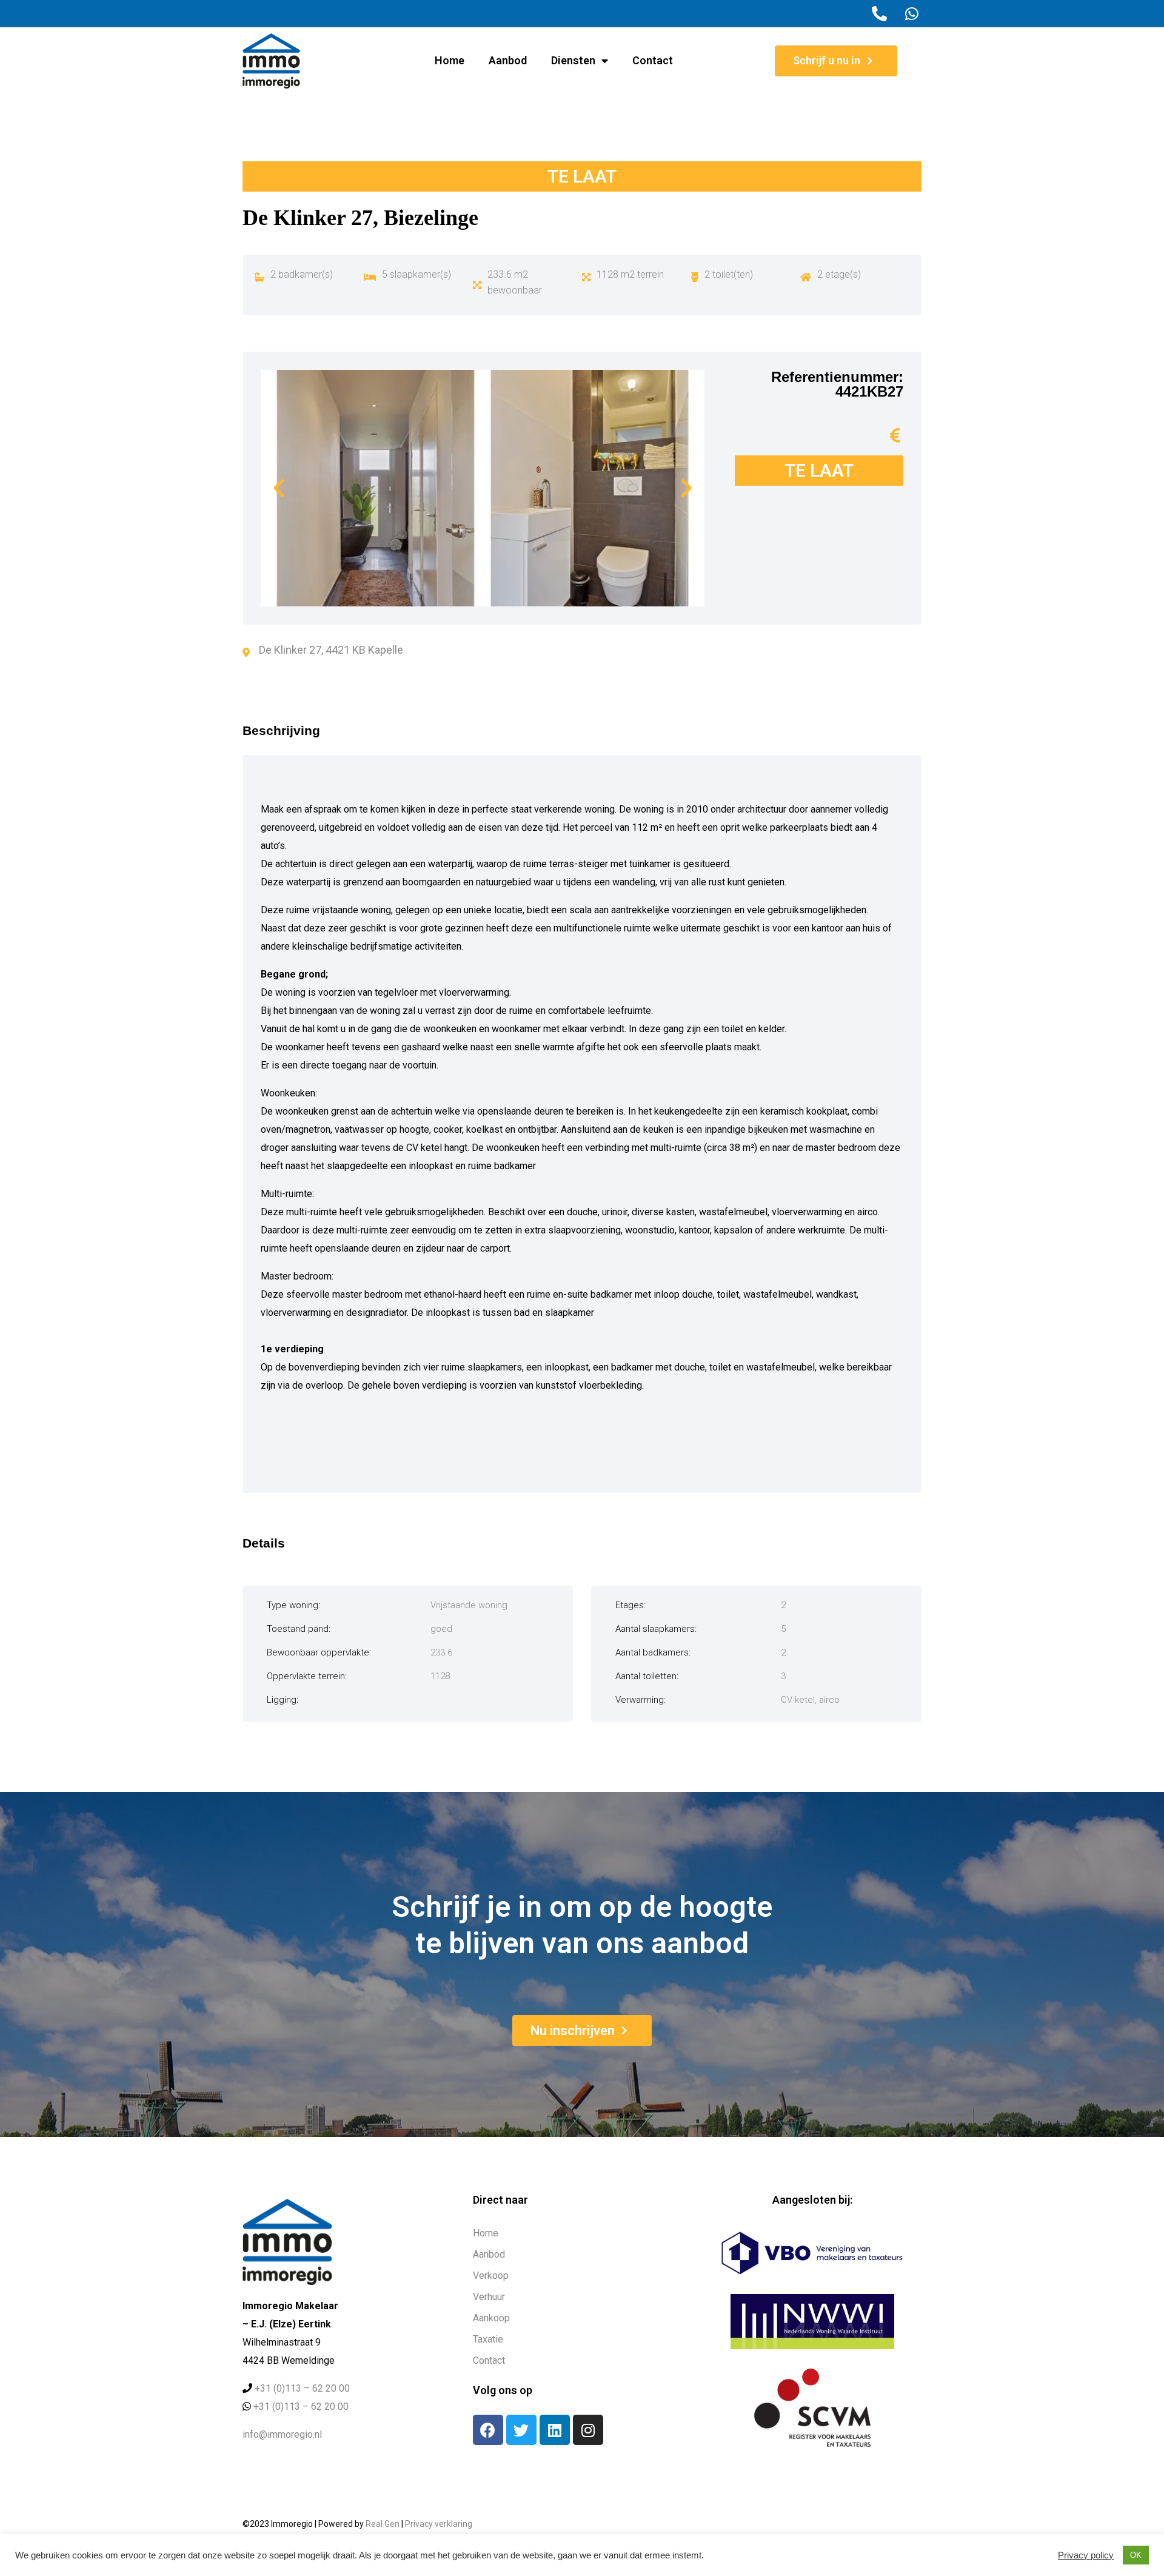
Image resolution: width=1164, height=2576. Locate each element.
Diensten (573, 60)
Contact (653, 60)
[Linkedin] (555, 2430)
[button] (279, 488)
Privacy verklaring (439, 2524)
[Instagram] (588, 2430)
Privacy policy (1086, 2555)
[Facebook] (488, 2430)
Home (450, 60)
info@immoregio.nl (282, 2434)
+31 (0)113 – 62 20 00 (302, 2388)
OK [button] (1136, 2555)
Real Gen (383, 2524)
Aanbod (508, 60)
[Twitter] (521, 2430)
